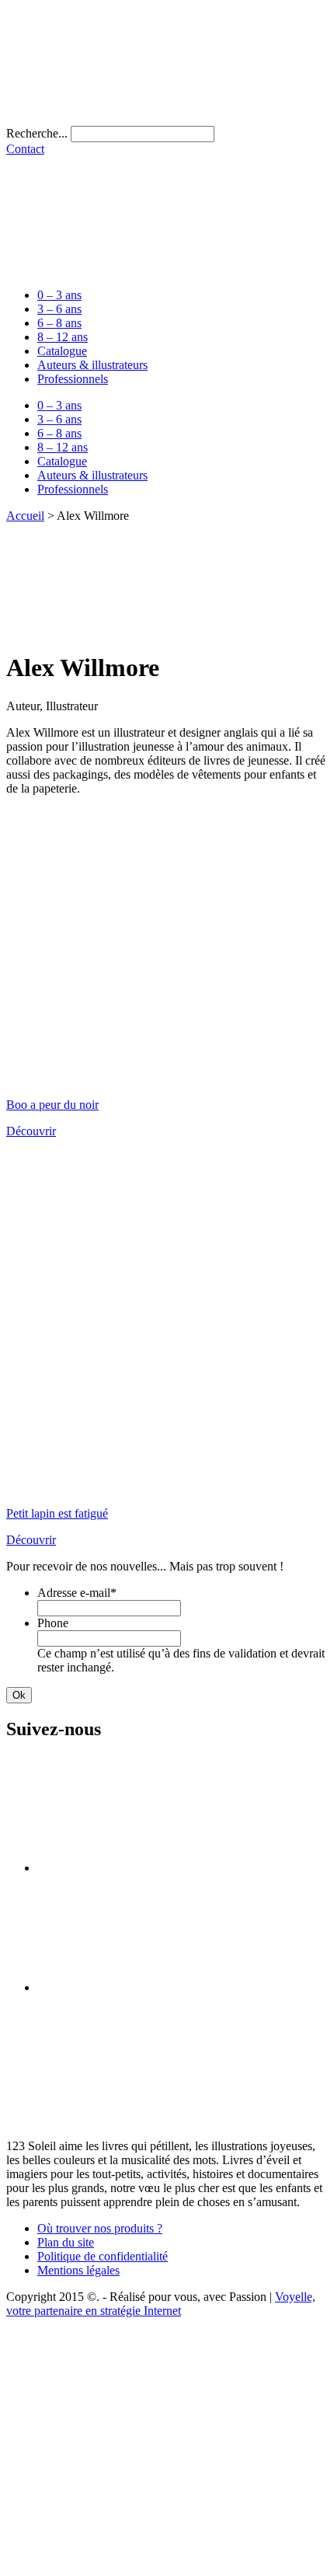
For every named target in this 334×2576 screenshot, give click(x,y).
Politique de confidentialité (103, 2256)
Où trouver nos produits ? (100, 2228)
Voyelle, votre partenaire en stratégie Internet (161, 2304)
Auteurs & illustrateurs (92, 365)
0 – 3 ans (59, 295)
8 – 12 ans (63, 337)
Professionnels (73, 379)
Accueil (25, 516)
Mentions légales (78, 2270)
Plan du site (66, 2242)
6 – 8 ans (59, 323)
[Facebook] (154, 1868)
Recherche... (37, 133)
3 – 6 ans (59, 309)
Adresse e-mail (77, 1593)
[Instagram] (154, 1987)
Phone (53, 1623)
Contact (25, 149)
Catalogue (62, 351)
